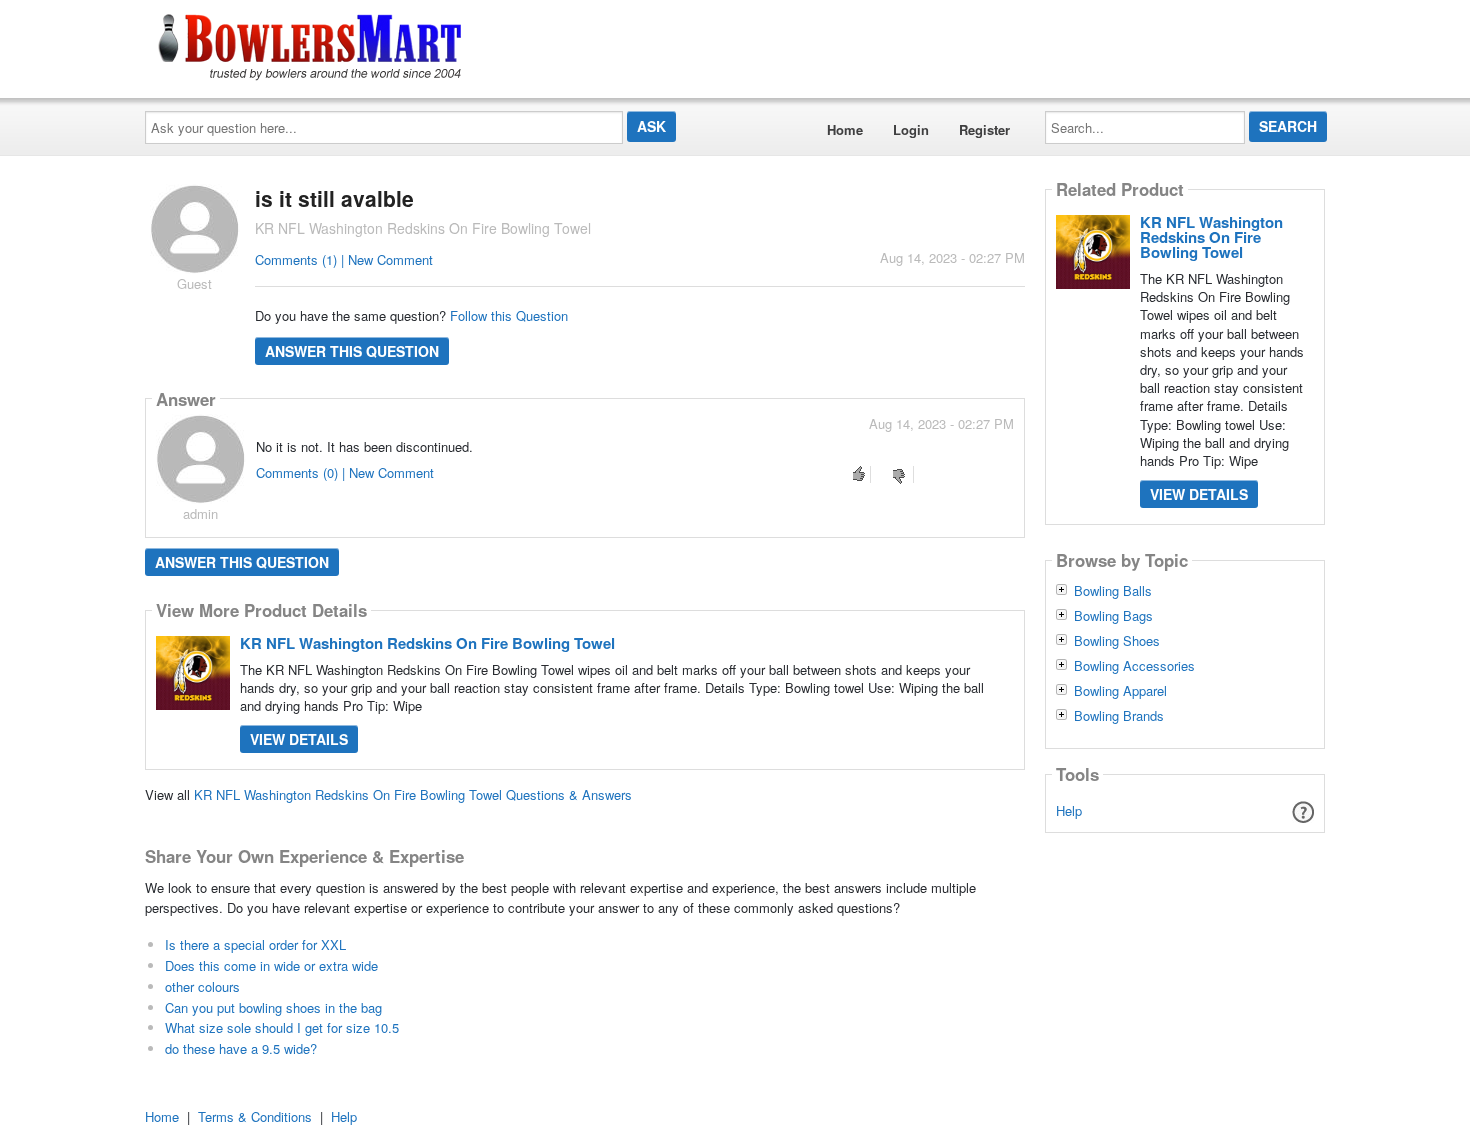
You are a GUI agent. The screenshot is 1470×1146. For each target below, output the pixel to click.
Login (911, 129)
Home (845, 129)
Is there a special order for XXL (255, 944)
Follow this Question (509, 315)
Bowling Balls (1113, 591)
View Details (299, 739)
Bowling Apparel (1120, 691)
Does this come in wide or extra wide (271, 965)
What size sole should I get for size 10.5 (282, 1027)
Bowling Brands (1119, 716)
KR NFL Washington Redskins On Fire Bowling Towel (427, 643)
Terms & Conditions (255, 1116)
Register (984, 129)
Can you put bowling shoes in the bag (273, 1007)
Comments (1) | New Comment (344, 259)
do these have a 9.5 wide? (241, 1048)
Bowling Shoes (1117, 641)
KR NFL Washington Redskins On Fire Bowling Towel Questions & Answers (413, 794)
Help (1069, 810)
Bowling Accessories (1134, 666)
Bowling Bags (1113, 616)
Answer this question (352, 351)
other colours (202, 986)
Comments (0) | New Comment (345, 472)
